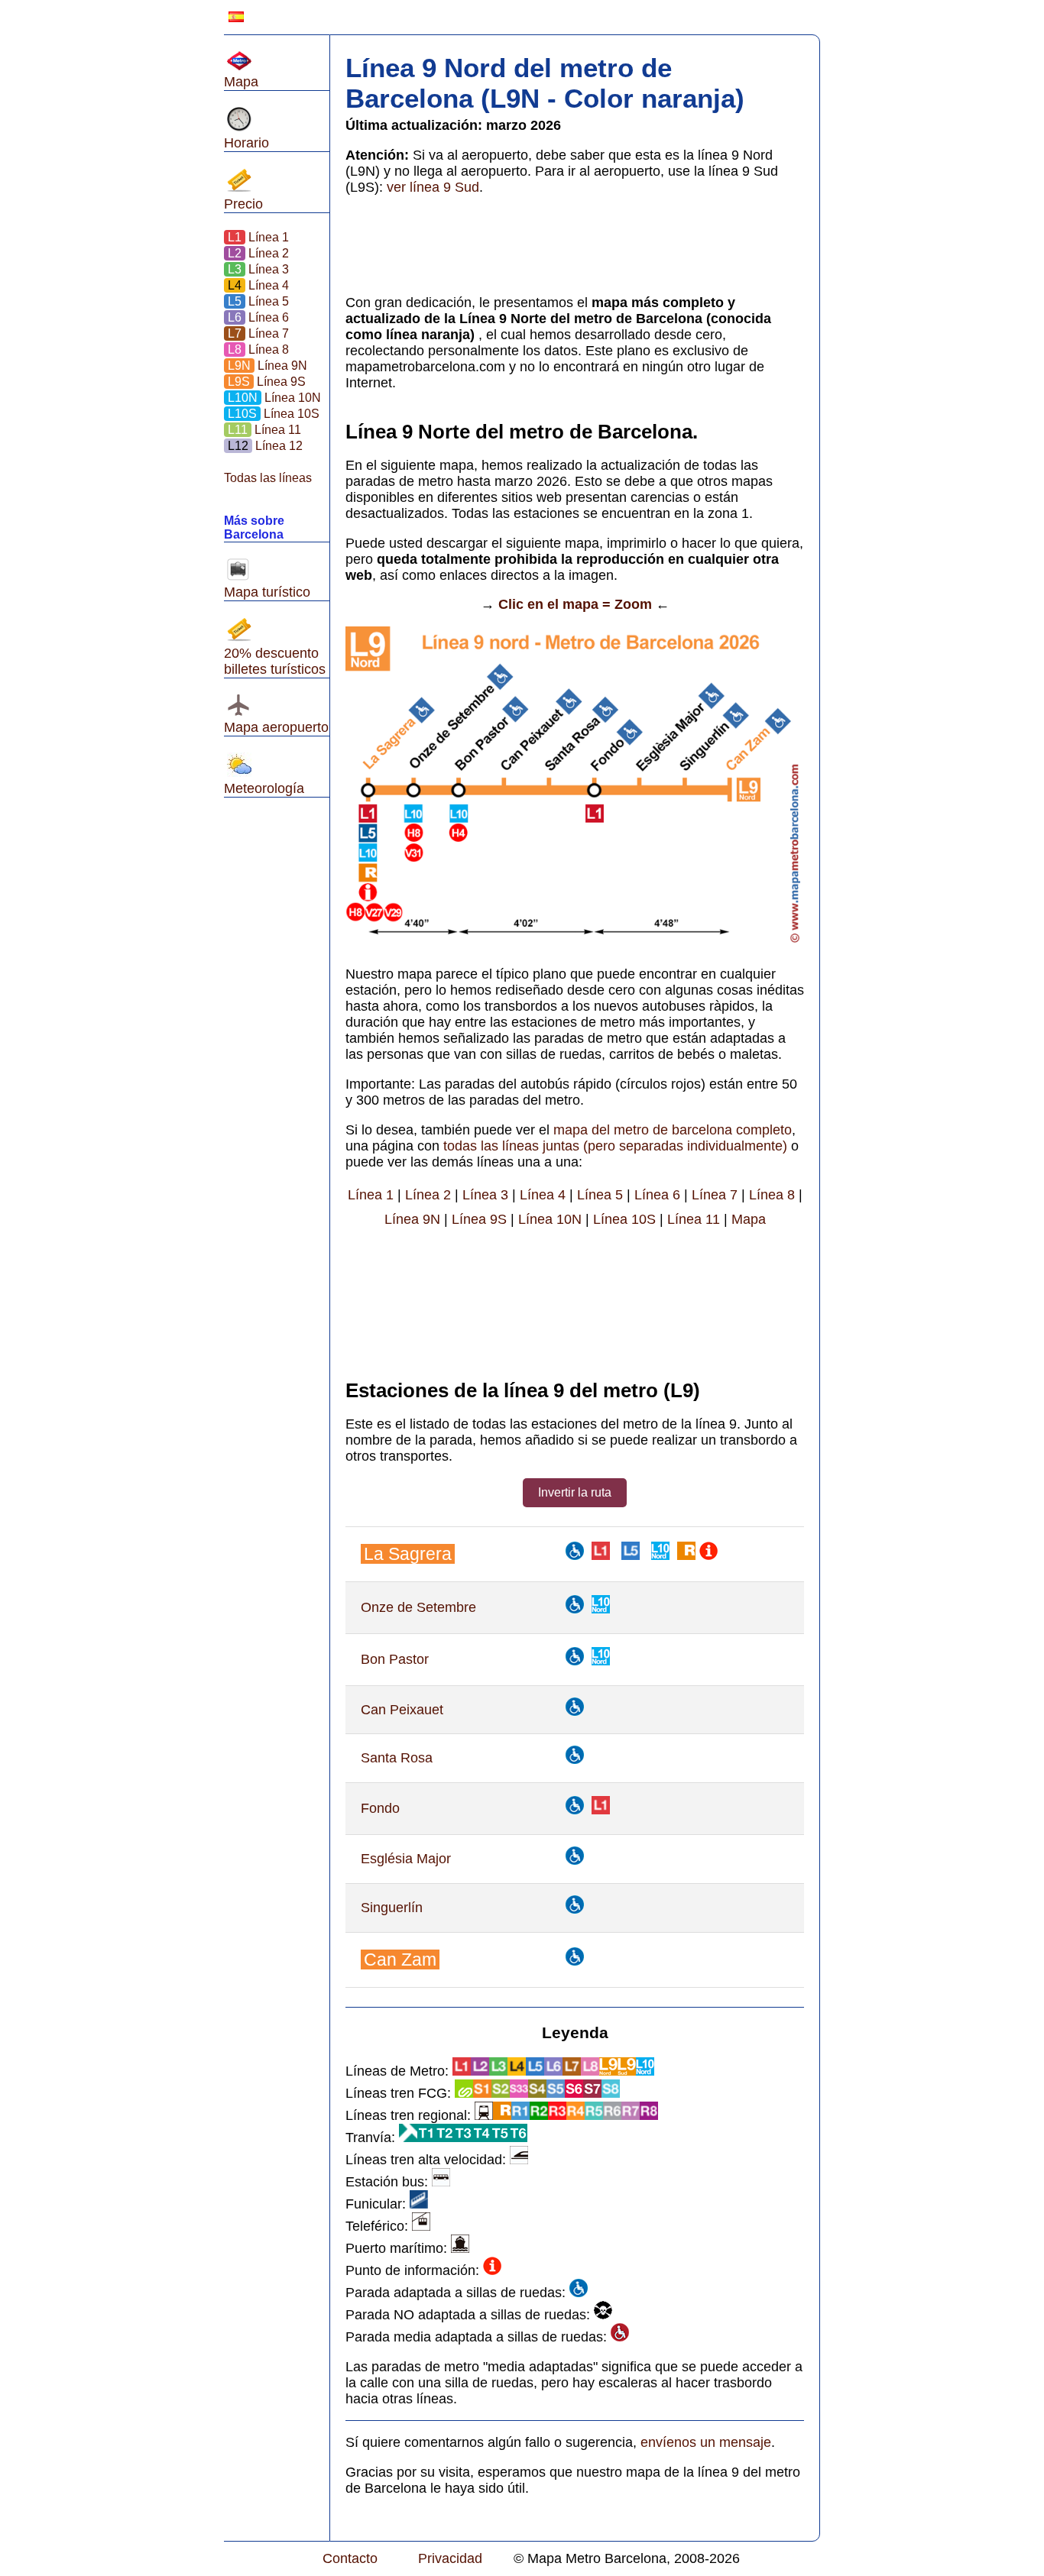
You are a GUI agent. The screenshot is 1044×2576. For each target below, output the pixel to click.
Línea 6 (257, 317)
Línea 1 (258, 237)
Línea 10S (272, 414)
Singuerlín (392, 1908)
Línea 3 (258, 269)
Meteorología (264, 788)
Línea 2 (258, 253)
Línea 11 (263, 430)
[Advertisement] (270, 1059)
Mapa (241, 82)
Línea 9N (266, 366)
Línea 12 (264, 446)
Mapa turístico (267, 592)
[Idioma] (236, 17)
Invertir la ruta (575, 1492)
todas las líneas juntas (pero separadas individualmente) (615, 1146)
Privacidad (450, 2558)
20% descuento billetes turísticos (275, 661)
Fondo (380, 1808)
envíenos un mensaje (706, 2442)
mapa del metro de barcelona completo (673, 1130)
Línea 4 (257, 285)
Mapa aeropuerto (276, 727)
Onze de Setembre (418, 1607)
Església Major (406, 1859)
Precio (243, 204)
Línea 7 (257, 333)
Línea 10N (273, 398)
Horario (246, 143)
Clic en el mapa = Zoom (575, 604)
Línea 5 (257, 301)
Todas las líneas (268, 478)
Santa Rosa (397, 1758)
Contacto (350, 2558)
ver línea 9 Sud (433, 187)
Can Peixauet (402, 1710)
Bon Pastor (395, 1659)
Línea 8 (257, 350)
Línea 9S (265, 382)
